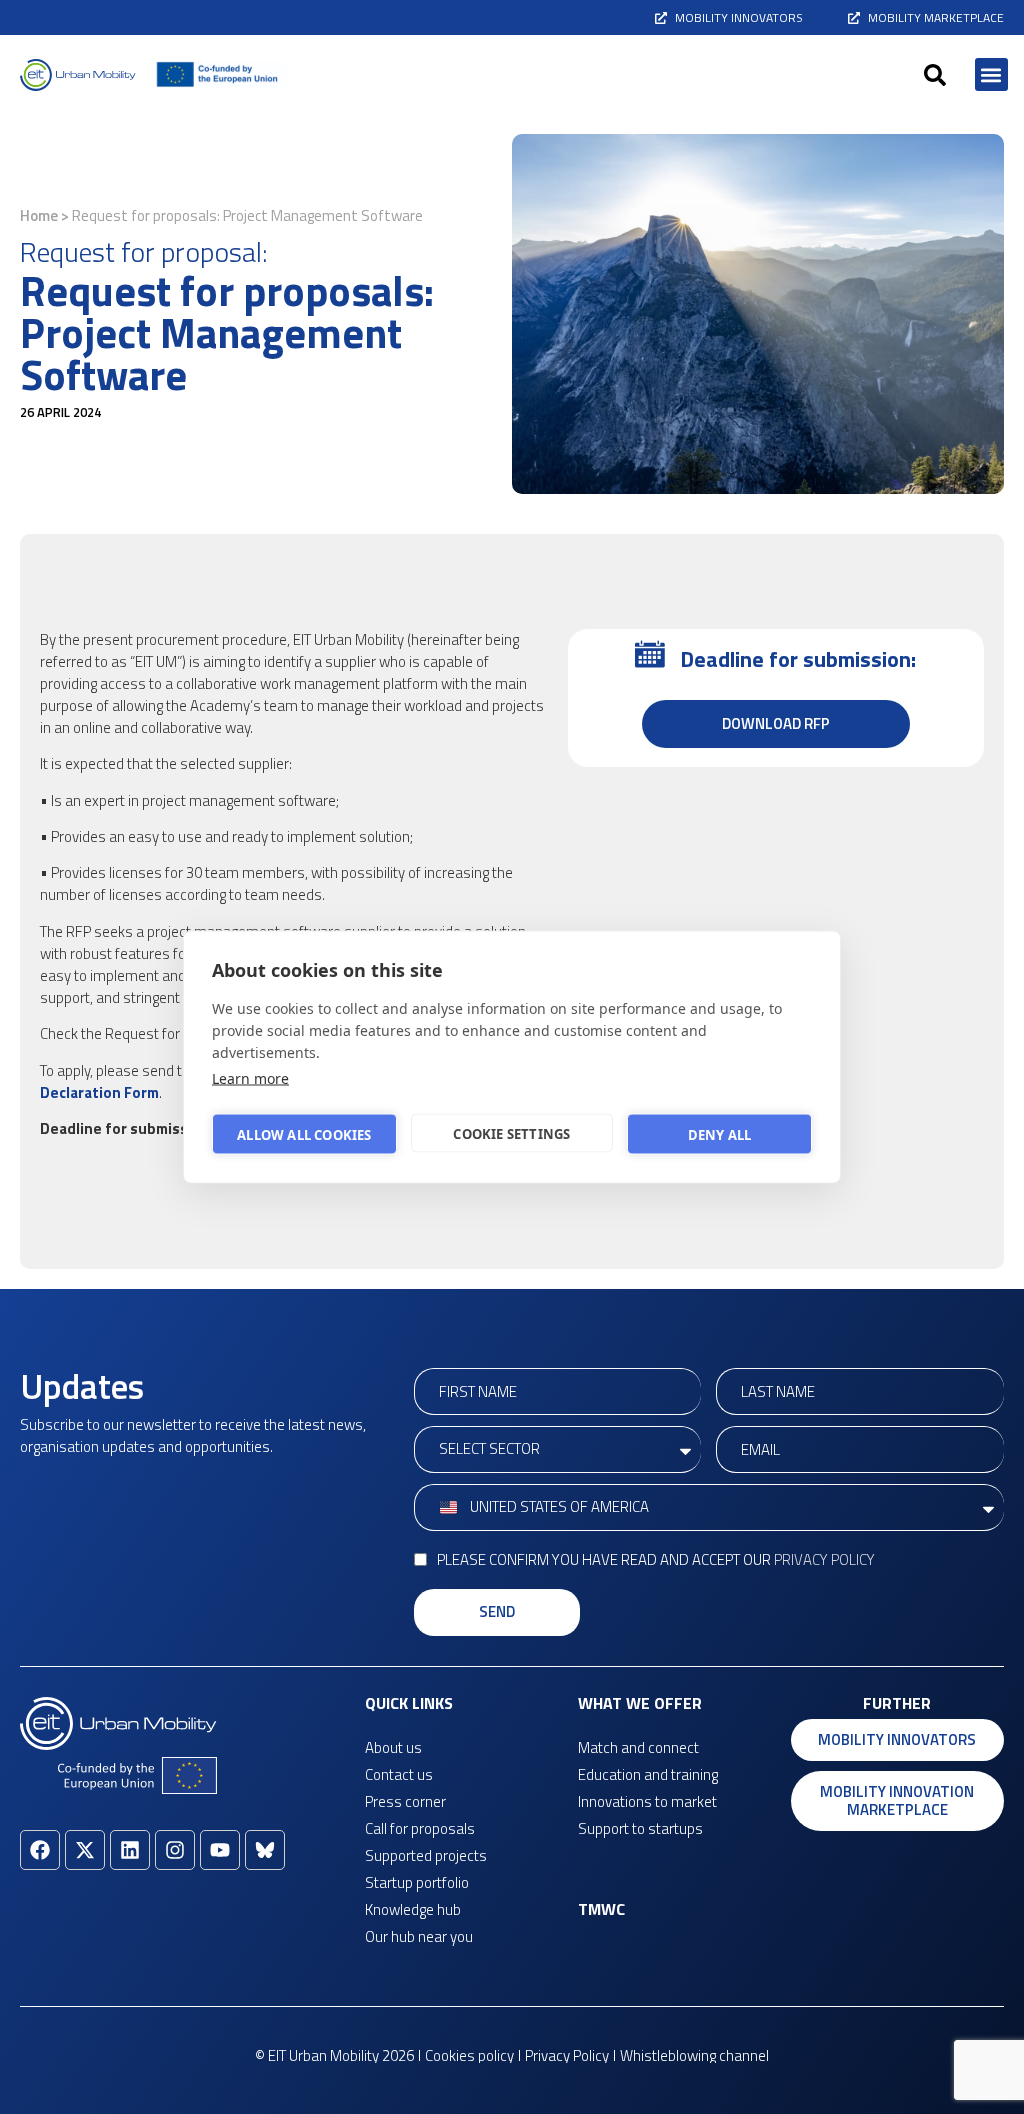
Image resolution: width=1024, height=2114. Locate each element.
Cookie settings (511, 1133)
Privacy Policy (824, 1559)
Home (39, 215)
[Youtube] (220, 1850)
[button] (935, 75)
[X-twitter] (85, 1850)
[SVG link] (78, 75)
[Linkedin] (130, 1850)
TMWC (601, 1909)
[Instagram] (175, 1850)
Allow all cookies (304, 1134)
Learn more (250, 1078)
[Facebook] (40, 1850)
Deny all (720, 1134)
